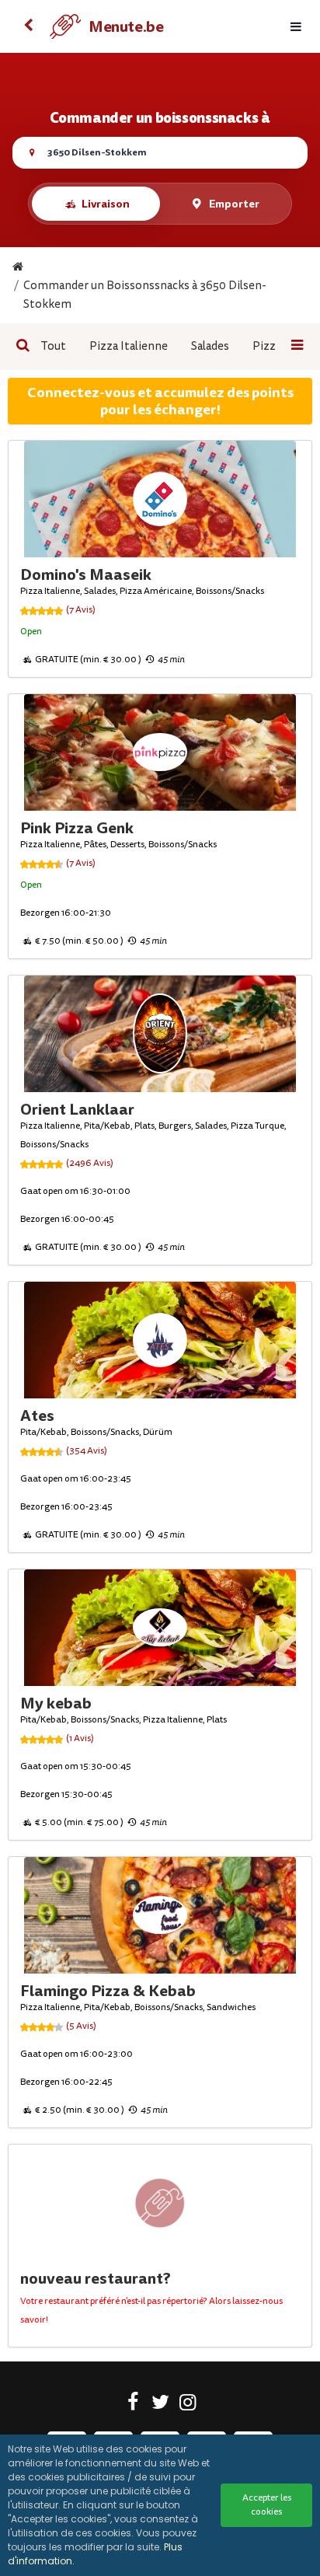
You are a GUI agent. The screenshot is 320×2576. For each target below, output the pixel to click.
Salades (210, 346)
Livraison (106, 204)
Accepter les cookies (267, 2505)
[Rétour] (28, 26)
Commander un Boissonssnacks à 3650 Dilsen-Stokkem (145, 295)
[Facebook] (133, 2405)
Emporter (234, 204)
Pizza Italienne (129, 346)
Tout (53, 346)
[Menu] (296, 27)
